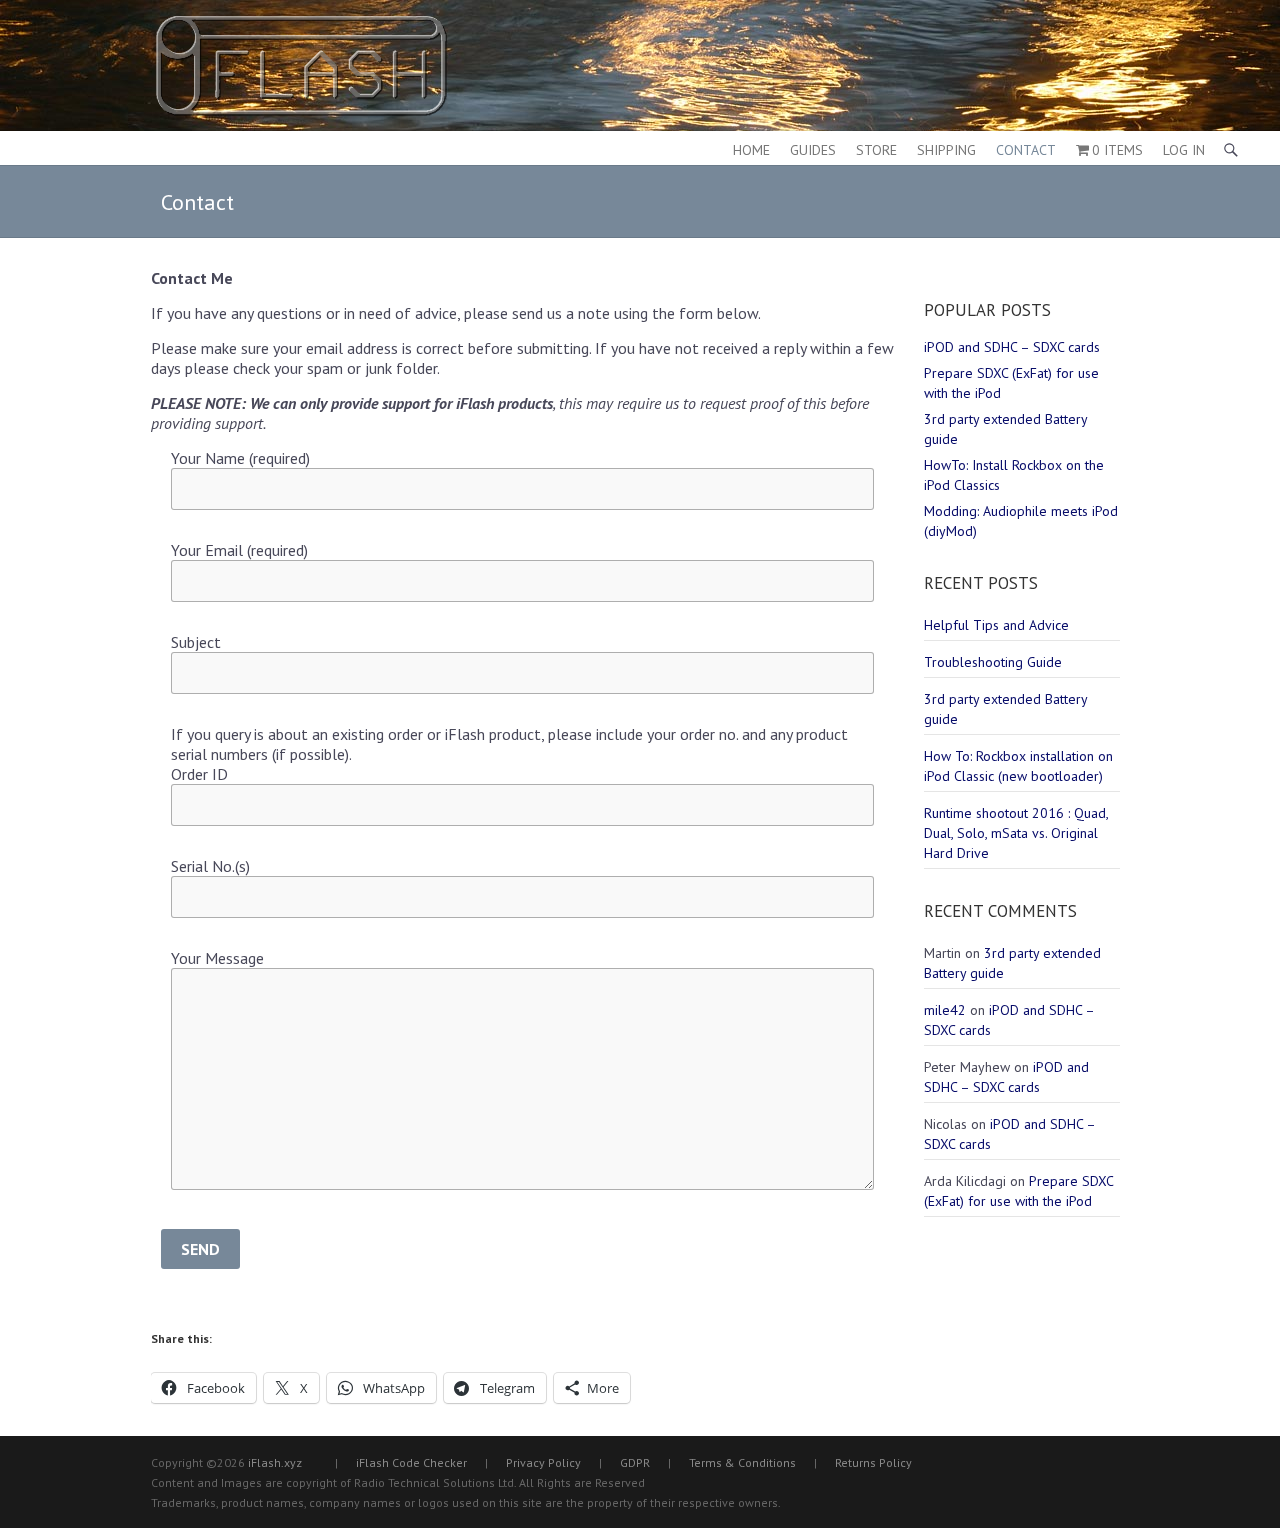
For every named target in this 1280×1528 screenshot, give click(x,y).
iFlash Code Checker (411, 1462)
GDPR (635, 1462)
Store (876, 150)
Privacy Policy (543, 1462)
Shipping (946, 150)
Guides (813, 150)
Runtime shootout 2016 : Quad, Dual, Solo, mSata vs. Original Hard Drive (1016, 833)
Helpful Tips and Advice (996, 625)
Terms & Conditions (742, 1462)
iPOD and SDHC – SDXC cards (1012, 347)
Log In (1184, 150)
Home (751, 150)
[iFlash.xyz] (301, 65)
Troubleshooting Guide (993, 662)
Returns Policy (873, 1462)
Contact (1026, 150)
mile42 (945, 1010)
